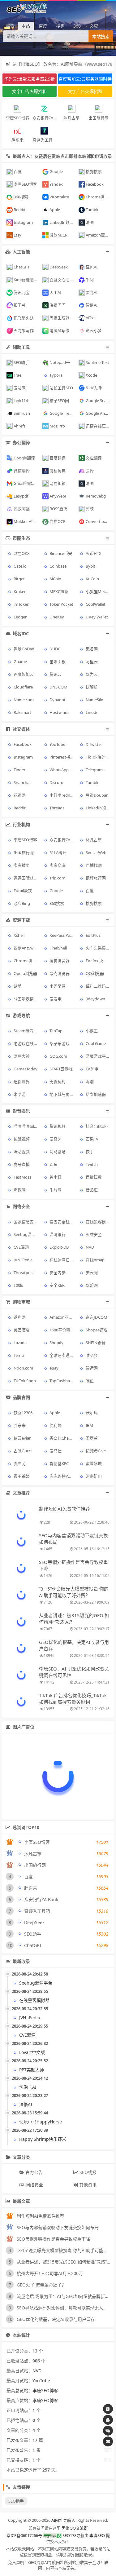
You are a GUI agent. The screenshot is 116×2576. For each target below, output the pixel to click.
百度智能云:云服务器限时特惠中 (85, 80)
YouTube (41, 2381)
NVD (37, 2371)
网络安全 (34, 2185)
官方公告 (33, 2172)
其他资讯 (87, 2185)
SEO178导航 (73, 2535)
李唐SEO (97, 2535)
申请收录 (103, 156)
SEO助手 (16, 2501)
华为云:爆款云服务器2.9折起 (29, 80)
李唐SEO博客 (45, 2390)
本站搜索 (101, 37)
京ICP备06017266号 (24, 2535)
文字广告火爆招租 (29, 91)
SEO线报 (87, 2172)
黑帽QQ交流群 (75, 2528)
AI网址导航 (61, 2520)
